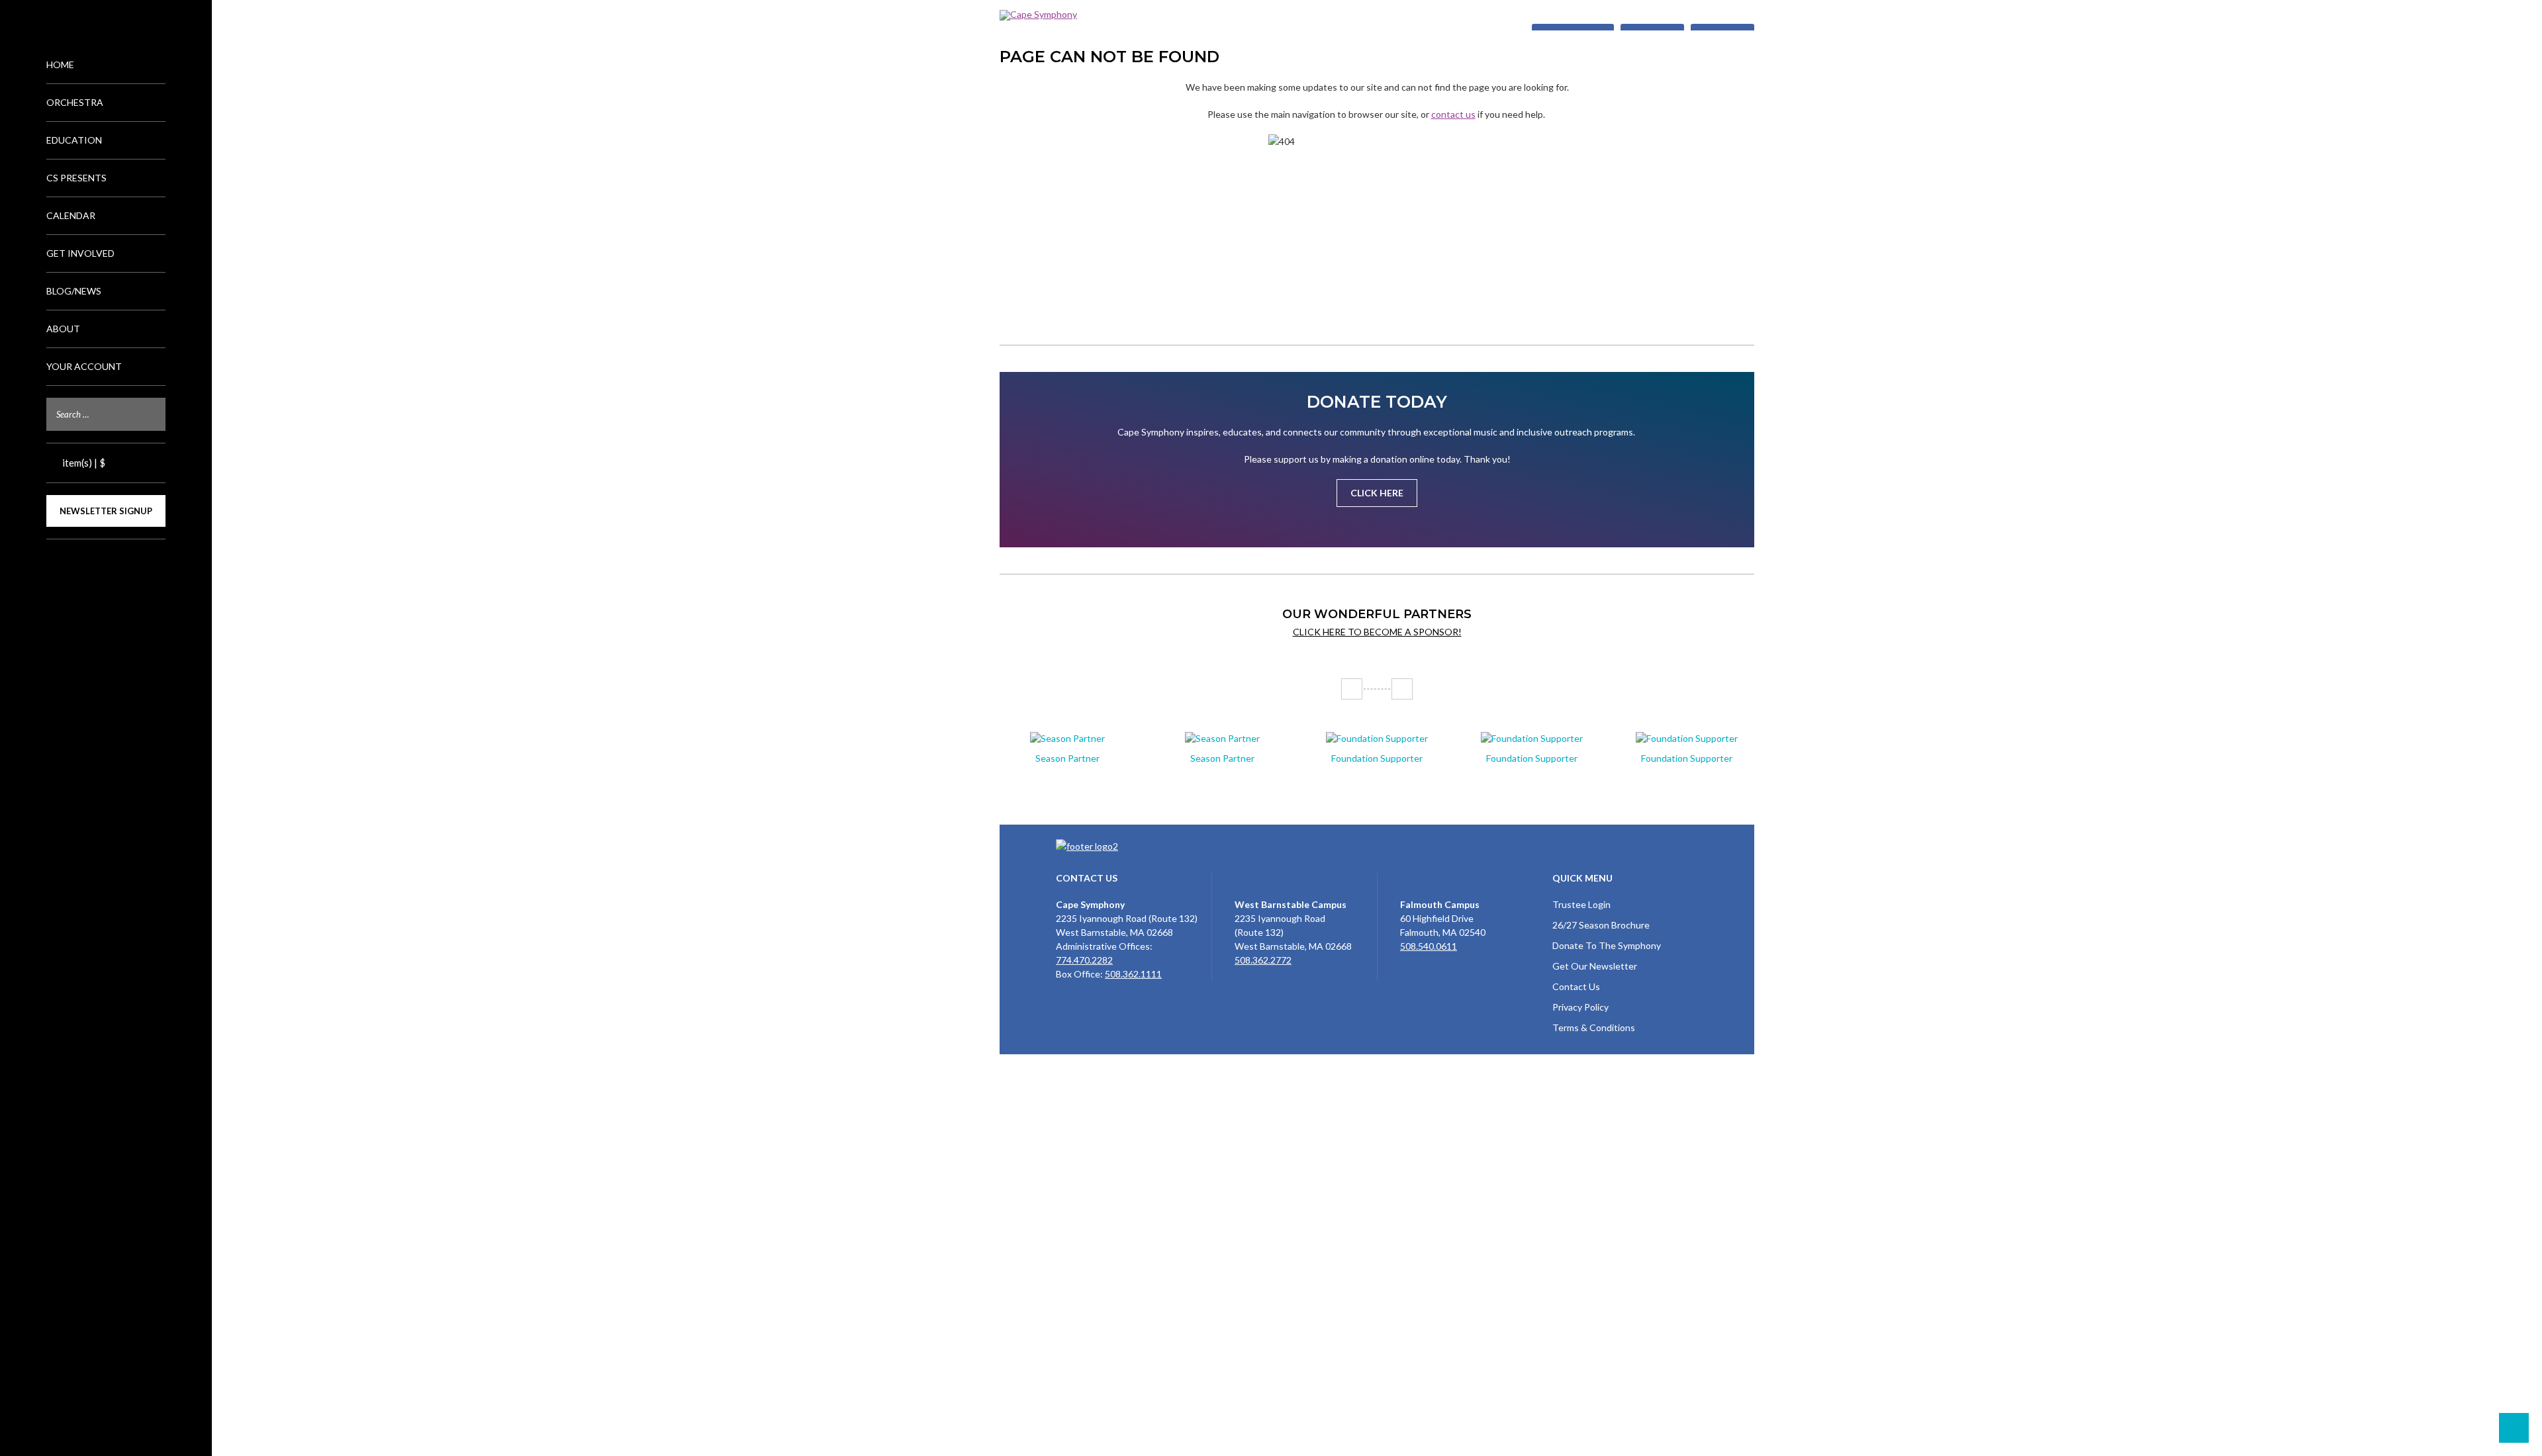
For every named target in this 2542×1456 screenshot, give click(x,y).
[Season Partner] (1067, 738)
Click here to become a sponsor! (1377, 632)
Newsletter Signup (106, 511)
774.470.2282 (1084, 960)
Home (60, 65)
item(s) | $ (83, 463)
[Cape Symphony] (1377, 15)
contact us (1453, 114)
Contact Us (1576, 986)
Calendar (71, 215)
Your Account (84, 366)
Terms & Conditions (1594, 1027)
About (63, 329)
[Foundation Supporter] (1377, 738)
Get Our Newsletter (1595, 966)
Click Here (1377, 493)
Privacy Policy (1580, 1007)
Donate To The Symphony (1607, 945)
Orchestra (75, 102)
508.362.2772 (1263, 960)
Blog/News (74, 291)
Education (74, 140)
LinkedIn (127, 562)
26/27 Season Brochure (1601, 925)
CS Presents (76, 178)
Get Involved (80, 253)
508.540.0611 (1429, 946)
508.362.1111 (1133, 974)
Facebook (85, 562)
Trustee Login (1581, 904)
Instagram (106, 562)
